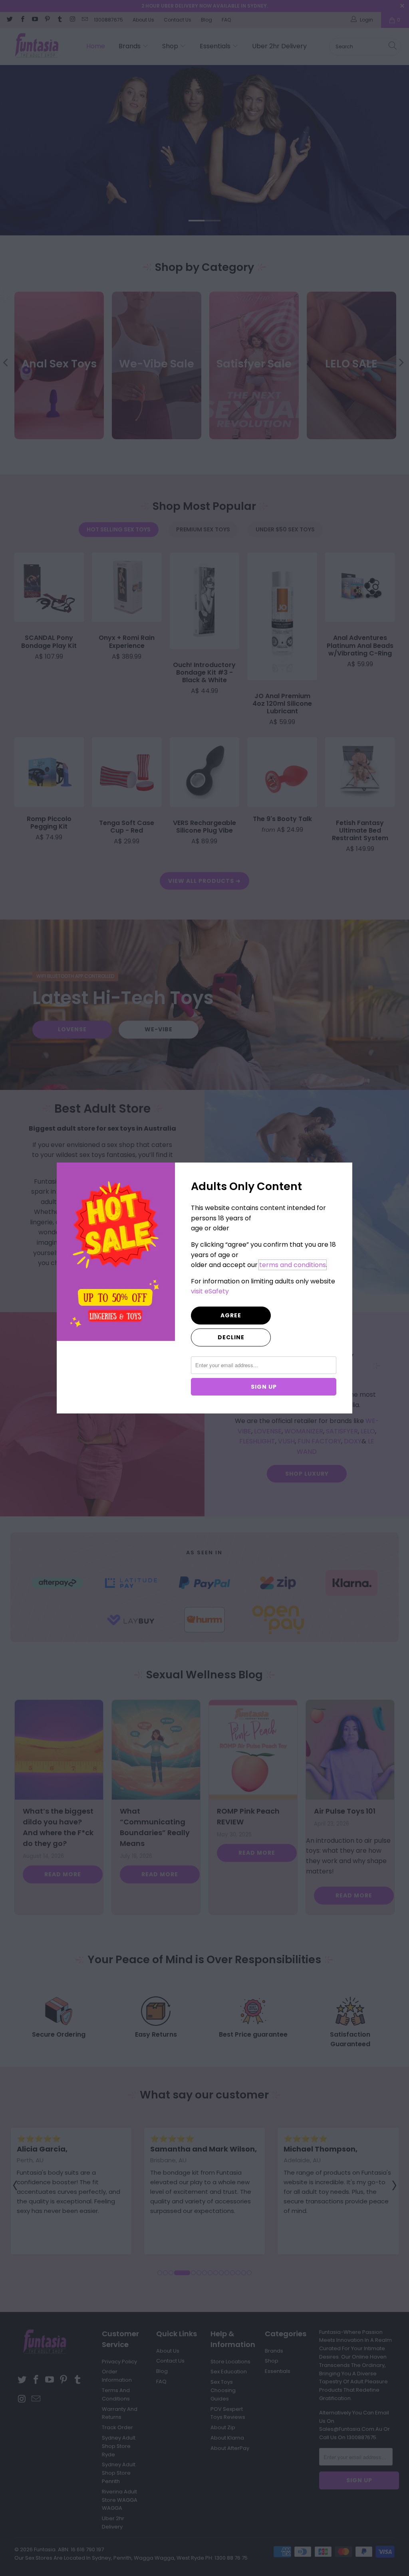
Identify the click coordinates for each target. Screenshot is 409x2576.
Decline (231, 1337)
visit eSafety (210, 1291)
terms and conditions (293, 1265)
